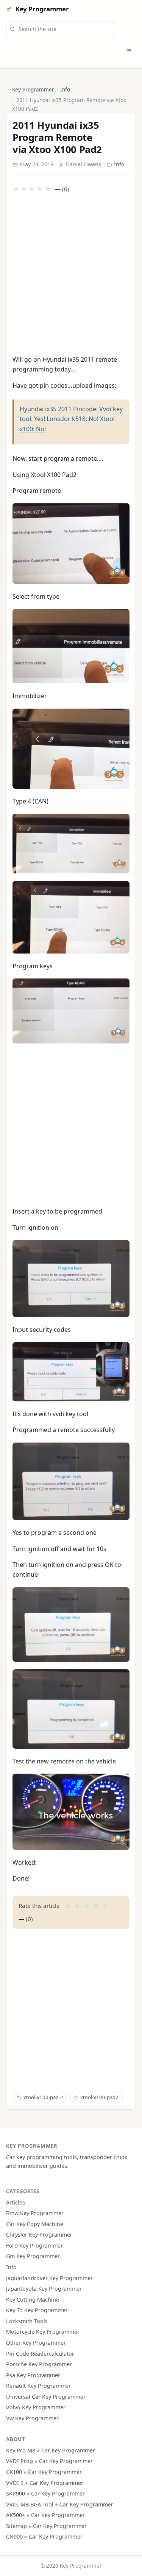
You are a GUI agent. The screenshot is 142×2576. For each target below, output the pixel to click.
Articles (16, 2202)
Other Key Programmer (36, 2343)
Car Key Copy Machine (35, 2224)
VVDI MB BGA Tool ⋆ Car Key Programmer (60, 2504)
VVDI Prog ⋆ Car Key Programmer (49, 2461)
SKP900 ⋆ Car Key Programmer (45, 2493)
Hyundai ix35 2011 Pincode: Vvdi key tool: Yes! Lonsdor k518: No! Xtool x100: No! (71, 419)
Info (65, 89)
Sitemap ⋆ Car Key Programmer (46, 2526)
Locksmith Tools (27, 2321)
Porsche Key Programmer (39, 2364)
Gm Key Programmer (33, 2256)
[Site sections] (129, 51)
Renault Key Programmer (38, 2386)
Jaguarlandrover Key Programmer (49, 2278)
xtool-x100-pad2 (99, 2097)
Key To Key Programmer (37, 2310)
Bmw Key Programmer (35, 2213)
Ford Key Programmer (34, 2245)
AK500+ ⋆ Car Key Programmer (45, 2515)
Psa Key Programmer (33, 2375)
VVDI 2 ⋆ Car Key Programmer (45, 2483)
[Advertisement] (71, 273)
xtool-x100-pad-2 (43, 2097)
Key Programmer (42, 9)
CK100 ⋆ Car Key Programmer (44, 2472)
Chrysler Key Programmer (39, 2235)
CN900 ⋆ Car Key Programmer (44, 2537)
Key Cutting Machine (33, 2300)
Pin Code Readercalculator (40, 2354)
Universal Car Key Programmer (46, 2397)
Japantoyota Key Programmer (44, 2289)
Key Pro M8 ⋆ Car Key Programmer (51, 2450)
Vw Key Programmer (32, 2418)
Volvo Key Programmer (36, 2407)
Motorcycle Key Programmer (43, 2332)
